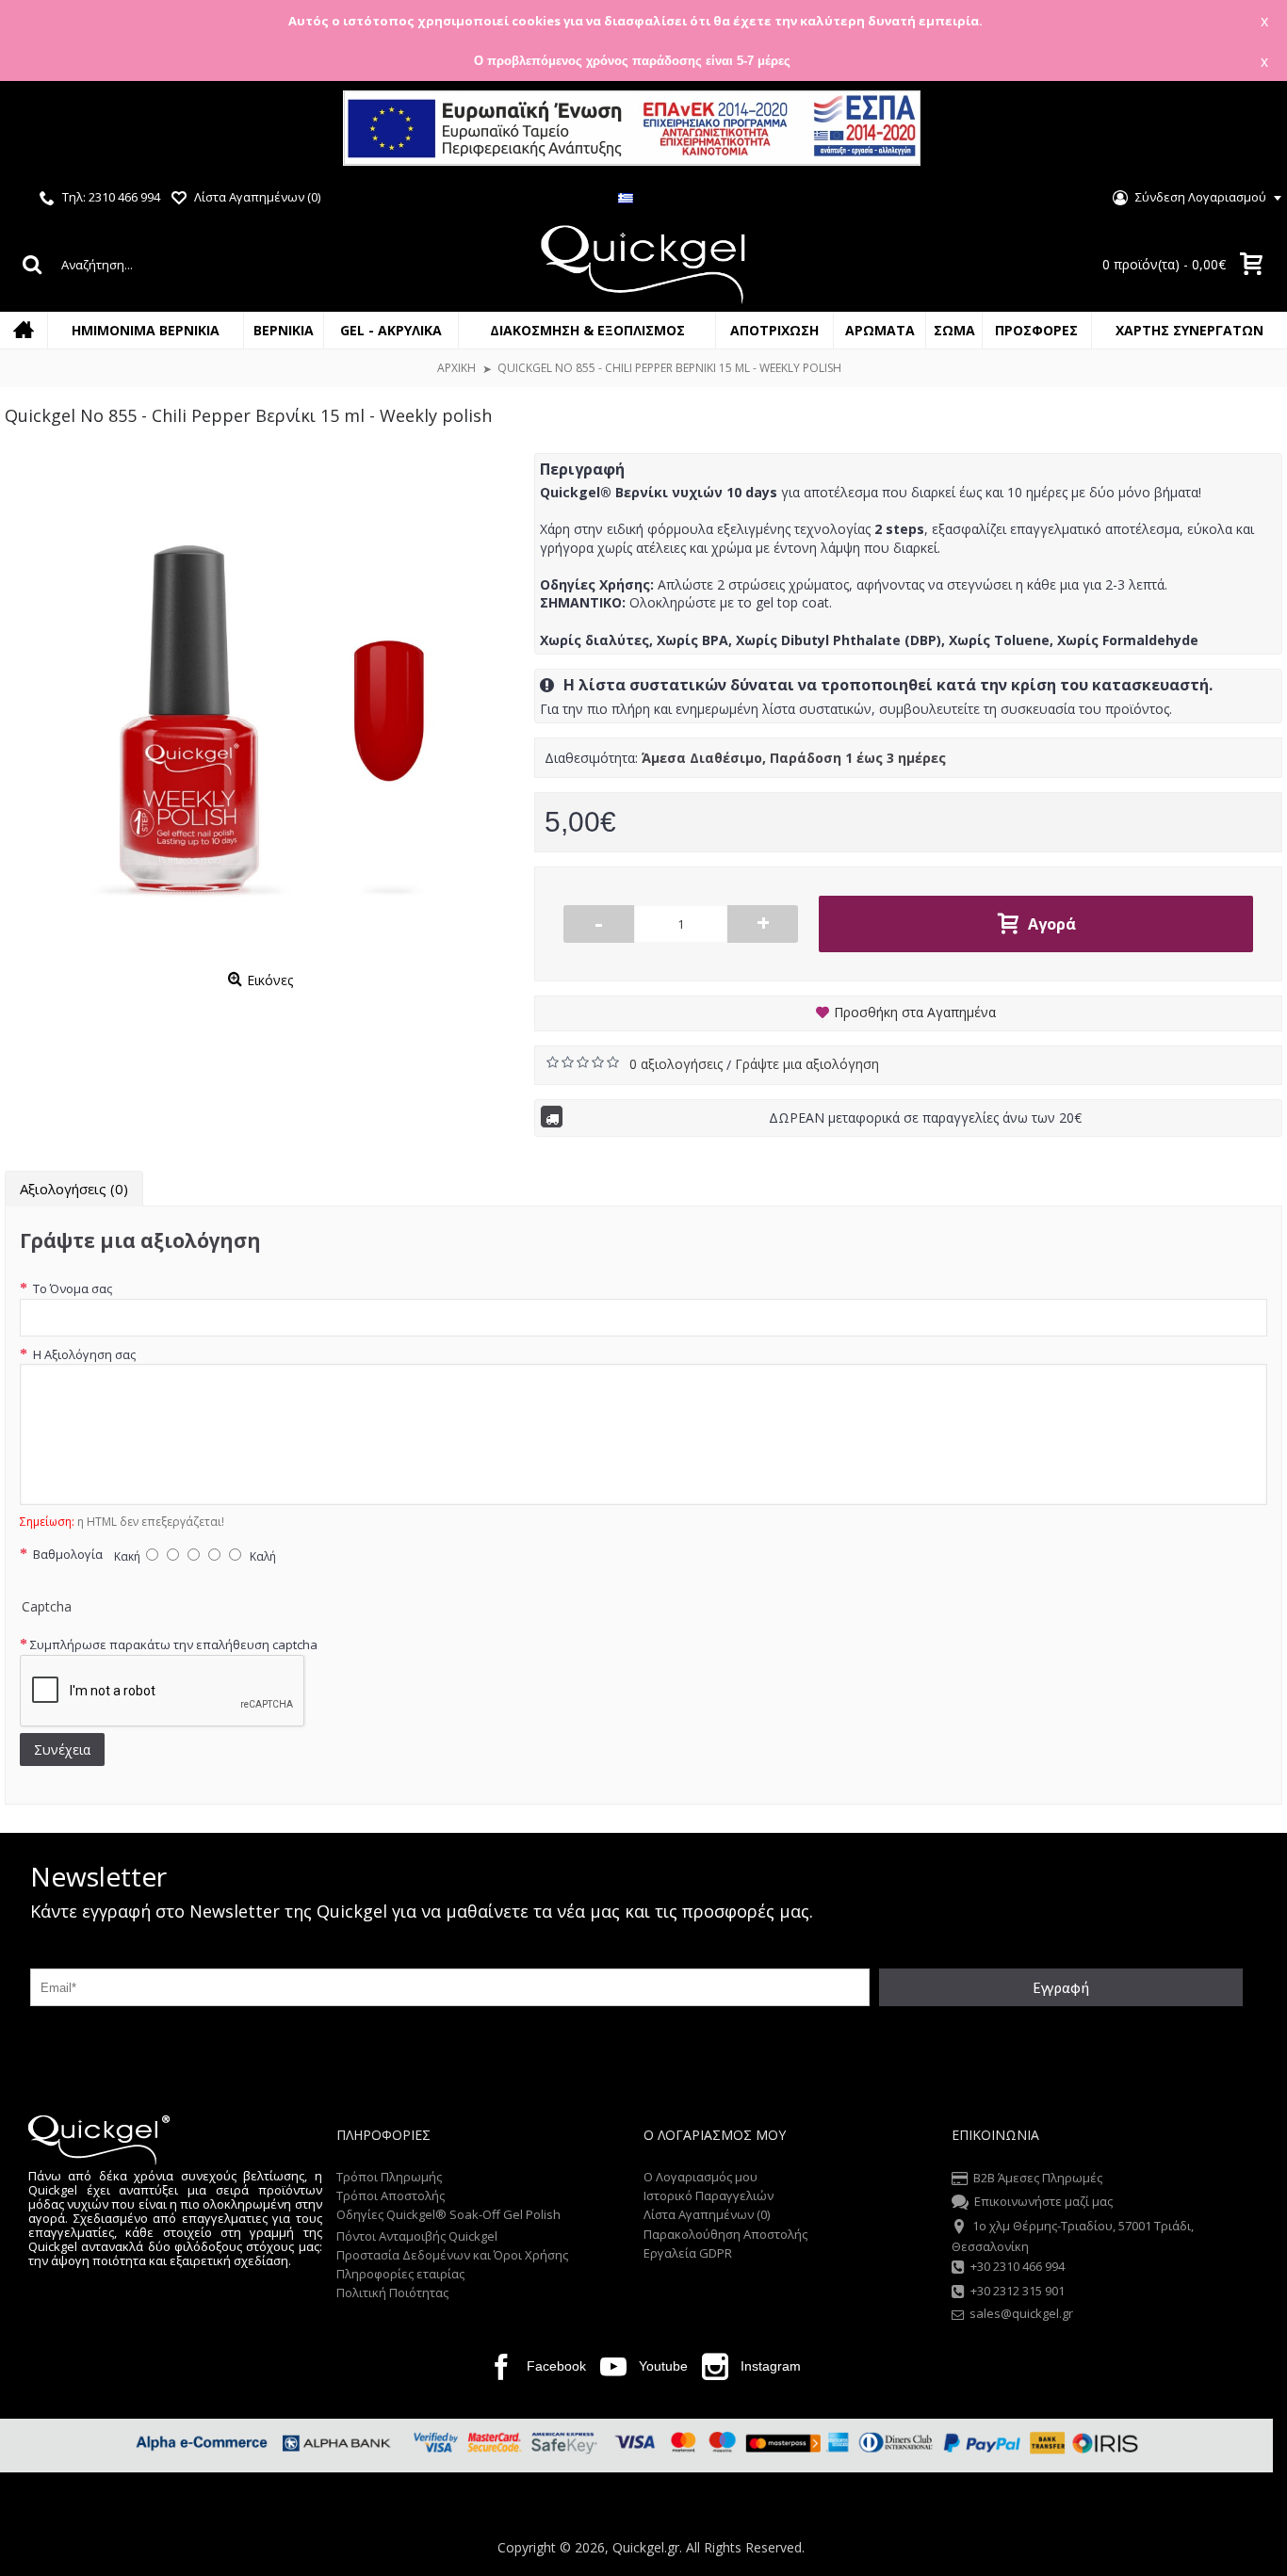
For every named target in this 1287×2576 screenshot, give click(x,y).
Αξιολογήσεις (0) (74, 1189)
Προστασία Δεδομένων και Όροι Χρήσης (452, 2255)
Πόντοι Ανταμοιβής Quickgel (417, 2236)
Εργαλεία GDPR (688, 2253)
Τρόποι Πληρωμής (389, 2177)
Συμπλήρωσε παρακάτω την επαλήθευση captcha (174, 1644)
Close (1248, 130)
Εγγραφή (1061, 1987)
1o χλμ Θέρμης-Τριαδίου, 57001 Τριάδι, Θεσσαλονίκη (1073, 2236)
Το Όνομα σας (71, 1288)
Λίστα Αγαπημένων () (707, 2214)
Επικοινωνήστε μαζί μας (1043, 2202)
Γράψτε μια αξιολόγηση (807, 1064)
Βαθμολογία (66, 1554)
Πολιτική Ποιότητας (392, 2292)
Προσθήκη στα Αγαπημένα (915, 1012)
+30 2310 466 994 (1018, 2267)
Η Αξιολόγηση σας (83, 1354)
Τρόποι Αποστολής (391, 2195)
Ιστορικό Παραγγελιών (709, 2195)
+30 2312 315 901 (1018, 2291)
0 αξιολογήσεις (678, 1064)
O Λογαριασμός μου (701, 2177)
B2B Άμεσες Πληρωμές (1038, 2178)
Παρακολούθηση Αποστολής (725, 2234)
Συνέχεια (62, 1750)
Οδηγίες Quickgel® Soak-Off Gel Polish (448, 2214)
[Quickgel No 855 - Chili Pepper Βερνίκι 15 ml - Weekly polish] (260, 708)
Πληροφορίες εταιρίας (400, 2274)
